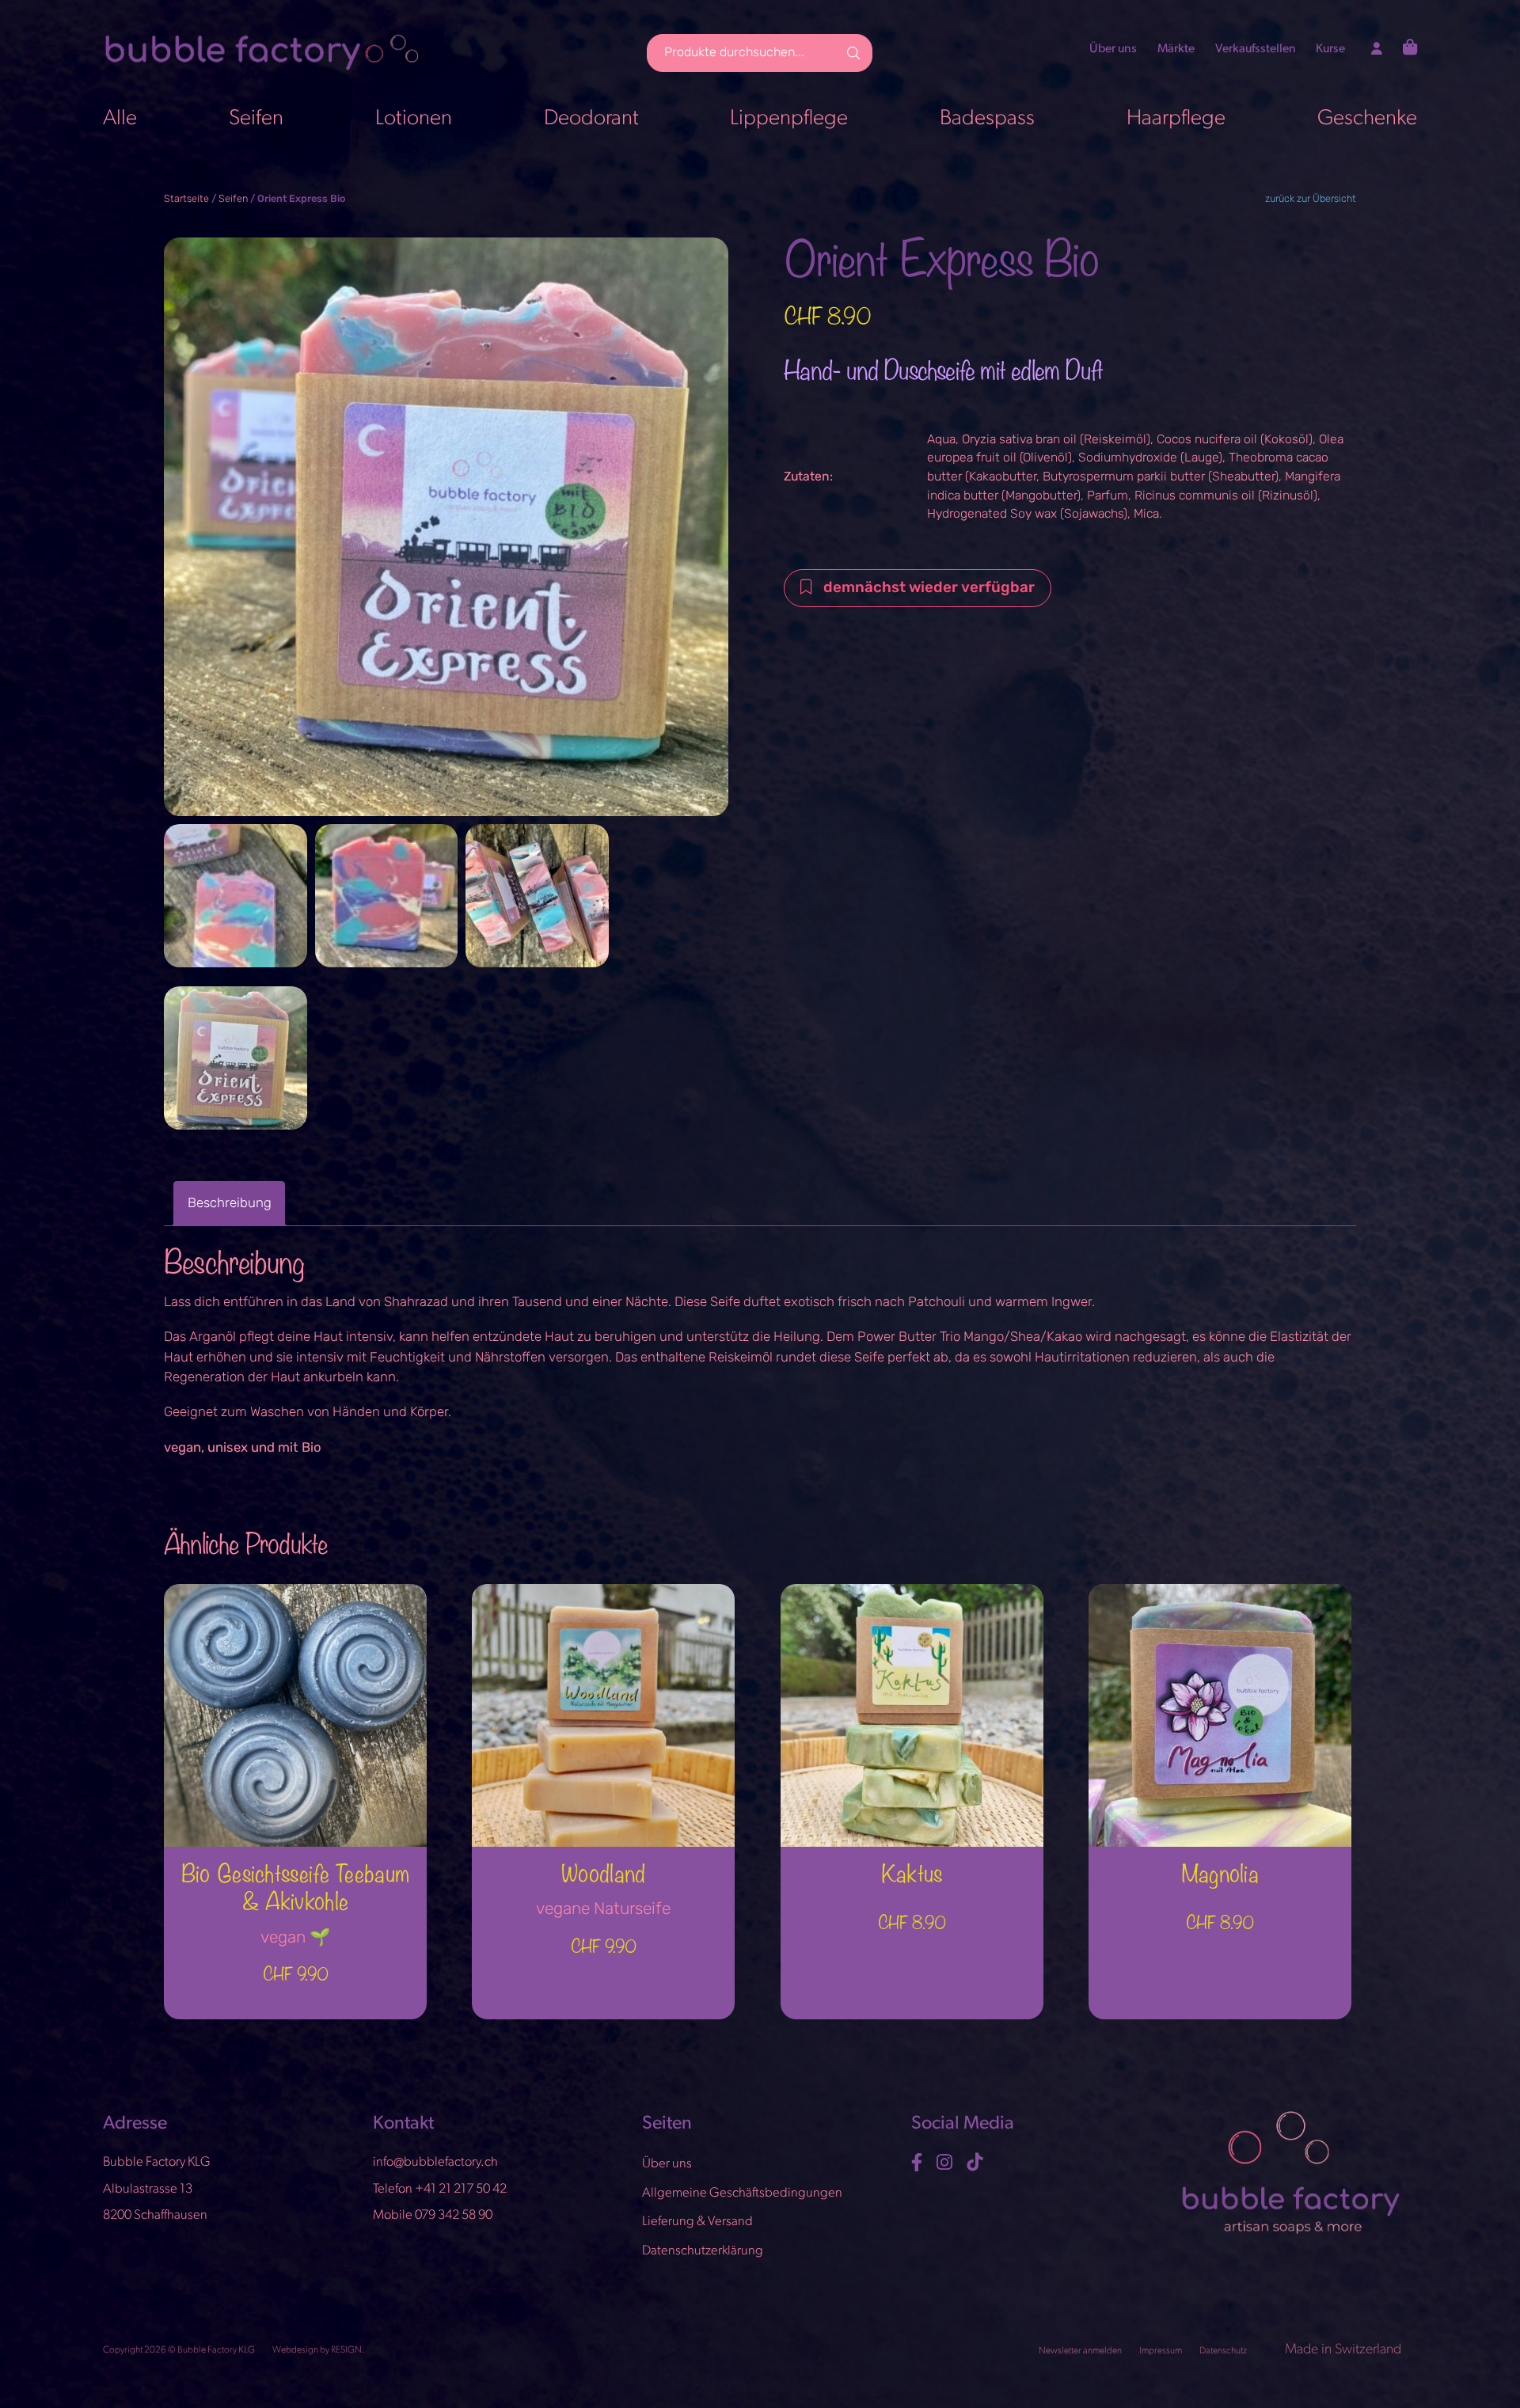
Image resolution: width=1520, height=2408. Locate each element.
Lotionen (414, 119)
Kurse (1330, 49)
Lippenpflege (789, 119)
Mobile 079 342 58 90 (433, 2216)
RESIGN (346, 2350)
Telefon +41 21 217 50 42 (440, 2189)
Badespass (987, 119)
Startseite (186, 199)
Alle (120, 119)
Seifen (256, 119)
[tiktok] (977, 2163)
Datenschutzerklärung (703, 2251)
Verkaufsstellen (1256, 49)
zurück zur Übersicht (1311, 199)
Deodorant (591, 119)
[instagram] (946, 2163)
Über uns (1113, 49)
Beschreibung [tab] (230, 1204)
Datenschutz (1224, 2351)
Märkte (1176, 49)
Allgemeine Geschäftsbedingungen (742, 2193)
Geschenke (1367, 119)
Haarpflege (1176, 119)
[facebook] (919, 2163)
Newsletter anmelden (1081, 2351)
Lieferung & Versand (697, 2222)
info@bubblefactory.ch (435, 2163)
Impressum (1161, 2351)
